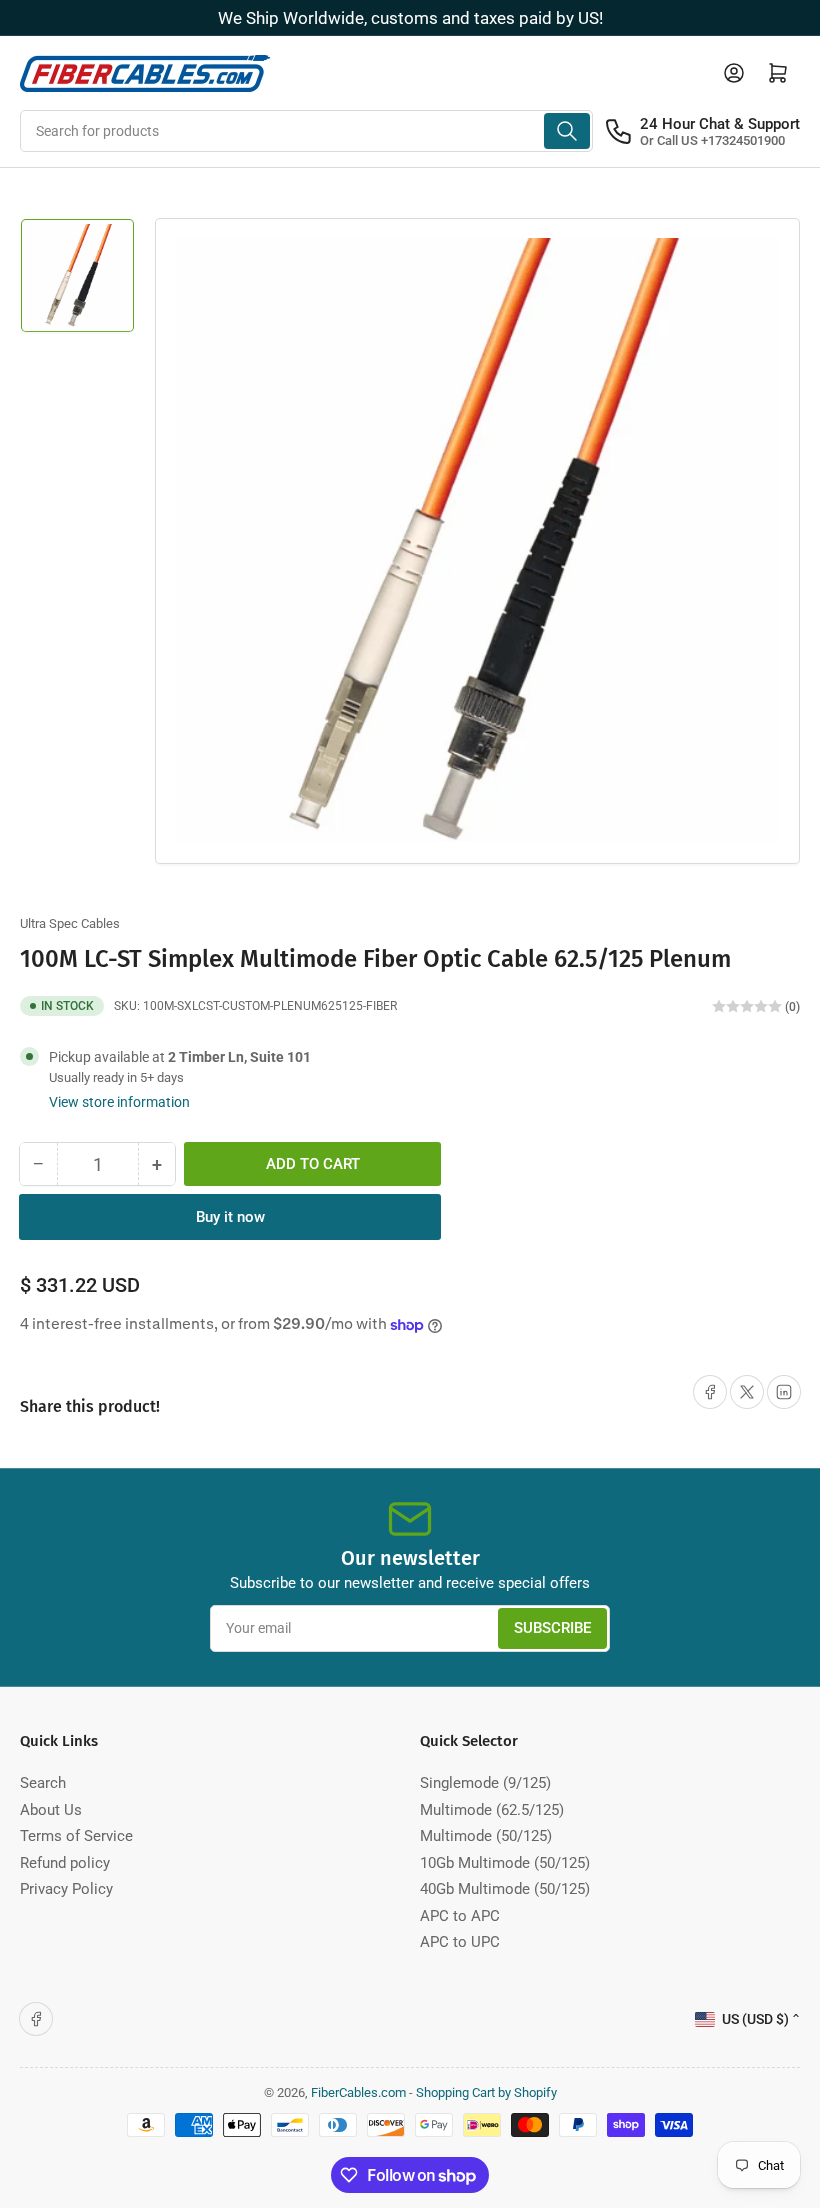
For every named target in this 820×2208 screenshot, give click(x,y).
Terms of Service (76, 1836)
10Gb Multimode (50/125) (505, 1863)
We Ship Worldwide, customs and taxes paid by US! (410, 18)
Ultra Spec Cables (70, 923)
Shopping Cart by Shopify (486, 2092)
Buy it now (230, 1217)
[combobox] (306, 131)
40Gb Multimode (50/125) (505, 1889)
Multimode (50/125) (486, 1836)
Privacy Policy (66, 1889)
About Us (51, 1810)
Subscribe (552, 1628)
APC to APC (460, 1916)
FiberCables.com (358, 2092)
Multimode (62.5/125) (492, 1810)
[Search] (567, 131)
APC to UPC (460, 1942)
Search (43, 1783)
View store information (119, 1102)
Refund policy (65, 1863)
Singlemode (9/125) (485, 1783)
